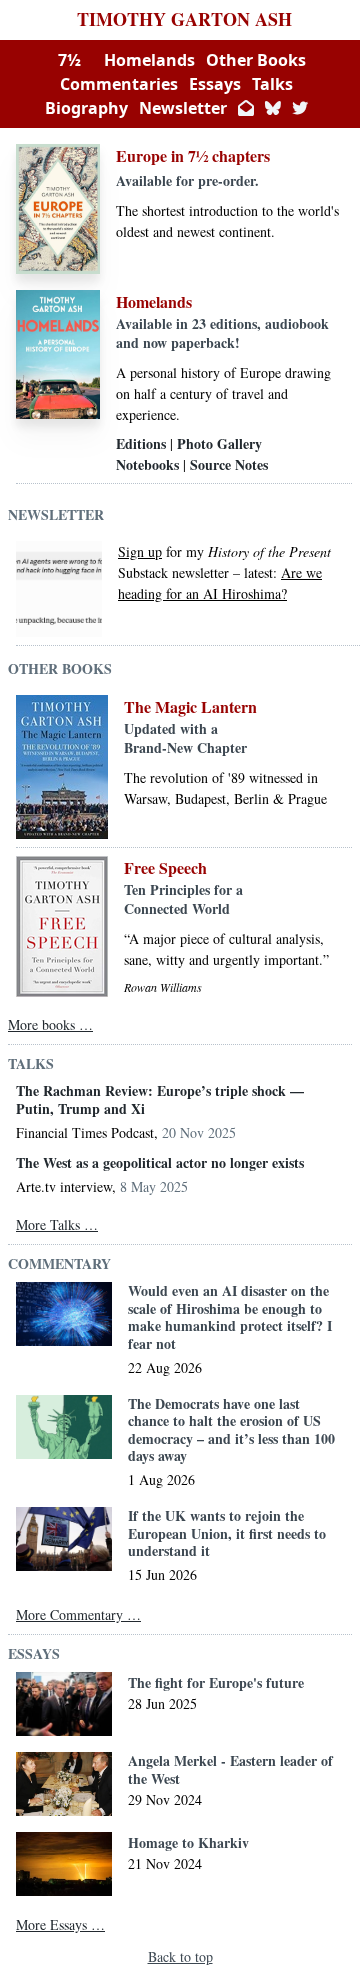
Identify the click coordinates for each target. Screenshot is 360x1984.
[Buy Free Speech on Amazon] (62, 926)
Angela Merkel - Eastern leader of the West (230, 1769)
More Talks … (57, 1224)
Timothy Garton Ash (184, 19)
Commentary (59, 1263)
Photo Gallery (219, 443)
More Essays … (60, 1924)
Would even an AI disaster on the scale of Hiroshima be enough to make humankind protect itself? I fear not (230, 1317)
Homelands (149, 60)
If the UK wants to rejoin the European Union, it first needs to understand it (227, 1533)
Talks (272, 84)
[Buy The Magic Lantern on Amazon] (62, 767)
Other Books (256, 60)
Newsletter (183, 108)
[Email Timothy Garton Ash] (246, 108)
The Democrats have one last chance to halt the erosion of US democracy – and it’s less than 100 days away (231, 1430)
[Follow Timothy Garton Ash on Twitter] (300, 108)
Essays (215, 84)
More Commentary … (78, 1614)
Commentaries (119, 84)
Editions (141, 443)
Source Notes (229, 464)
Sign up (140, 551)
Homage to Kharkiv (188, 1843)
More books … (50, 1024)
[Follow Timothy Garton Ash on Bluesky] (273, 108)
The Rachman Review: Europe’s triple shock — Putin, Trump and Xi (160, 1099)
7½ (69, 60)
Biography (86, 108)
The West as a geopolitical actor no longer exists (160, 1163)
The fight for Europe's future (216, 1683)
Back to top (180, 1956)
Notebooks (147, 464)
